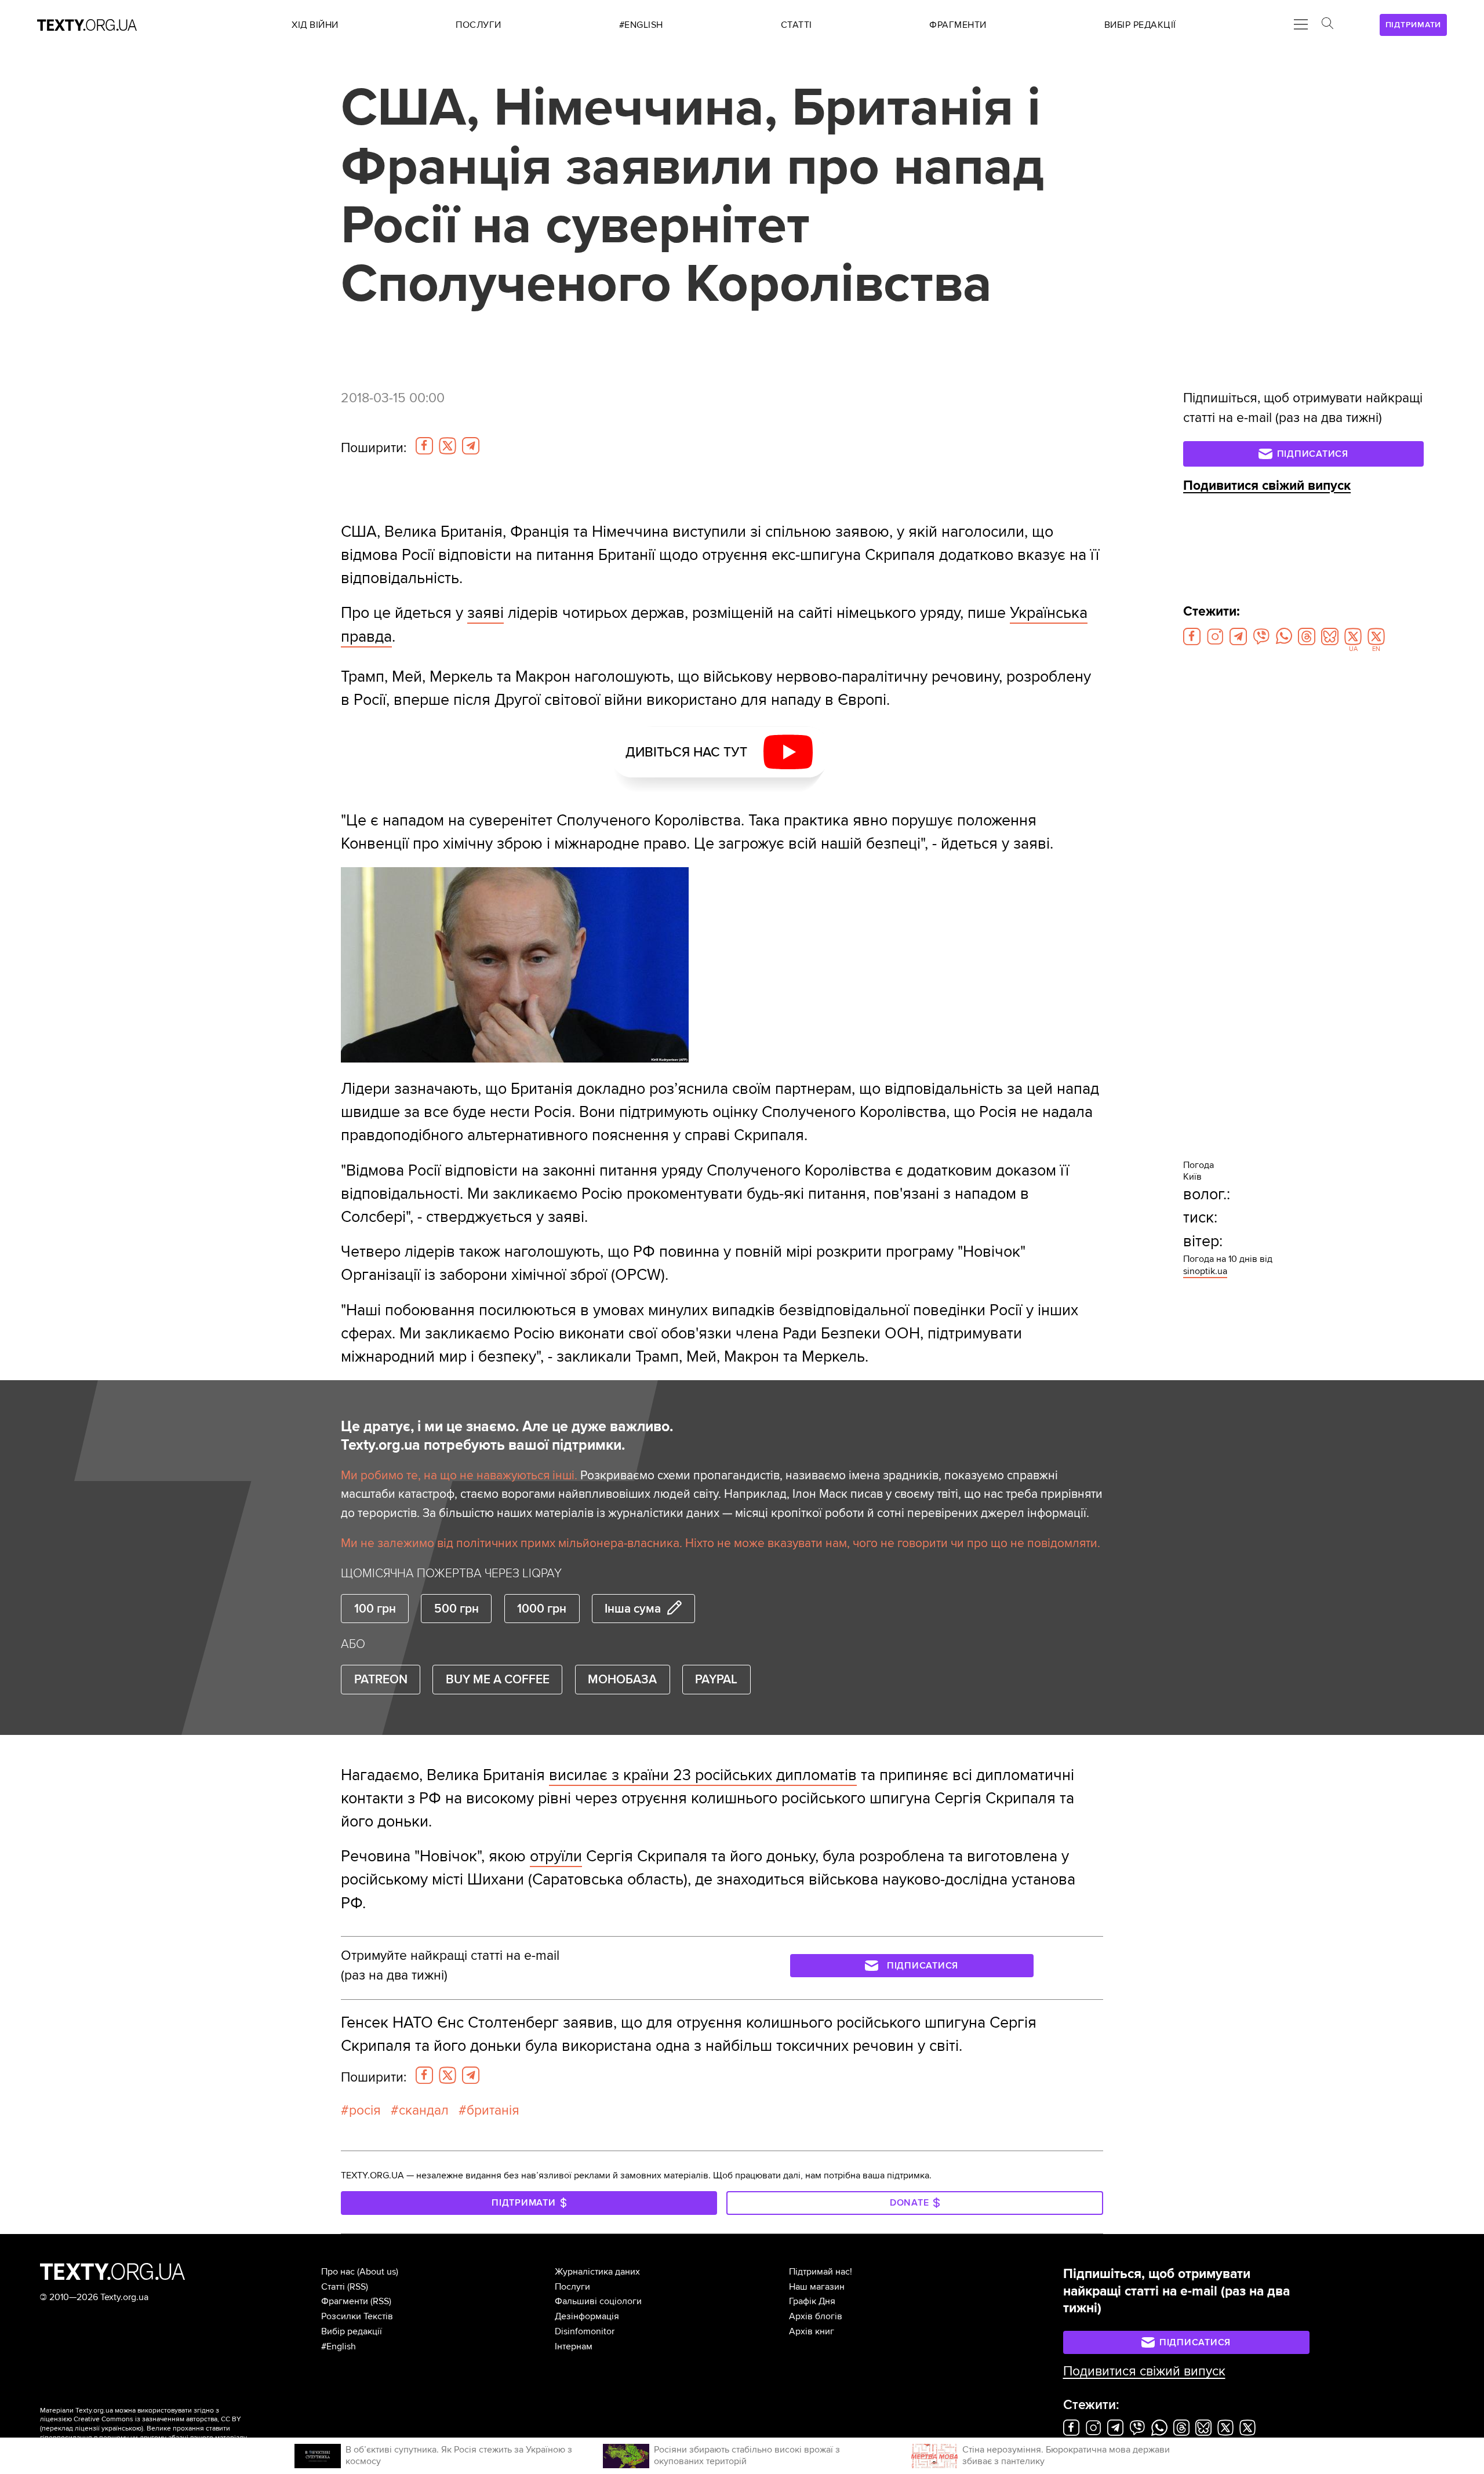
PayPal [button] (716, 1679)
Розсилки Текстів (357, 2316)
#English (339, 2346)
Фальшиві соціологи (598, 2301)
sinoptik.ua (1205, 1271)
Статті (333, 2287)
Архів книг (812, 2331)
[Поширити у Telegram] (471, 446)
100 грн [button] (375, 1609)
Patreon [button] (381, 1679)
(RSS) (358, 2287)
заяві (485, 613)
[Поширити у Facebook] (424, 446)
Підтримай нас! (821, 2272)
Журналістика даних (597, 2272)
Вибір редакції (352, 2331)
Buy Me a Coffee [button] (498, 1679)
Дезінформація (587, 2316)
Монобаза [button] (622, 1679)
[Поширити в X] (448, 446)
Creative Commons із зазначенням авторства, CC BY (157, 2419)
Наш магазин (817, 2287)
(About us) (378, 2272)
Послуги (572, 2287)
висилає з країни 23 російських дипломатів (703, 1775)
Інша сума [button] (633, 1609)
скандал (424, 2111)
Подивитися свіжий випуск (1267, 486)
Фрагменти (345, 2301)
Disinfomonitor (585, 2331)
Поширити (374, 448)
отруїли (556, 1856)
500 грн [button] (457, 1609)
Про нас (338, 2272)
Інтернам (574, 2346)
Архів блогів (816, 2316)
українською (121, 2428)
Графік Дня (812, 2301)
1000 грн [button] (542, 1609)
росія (365, 2111)
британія (493, 2111)
